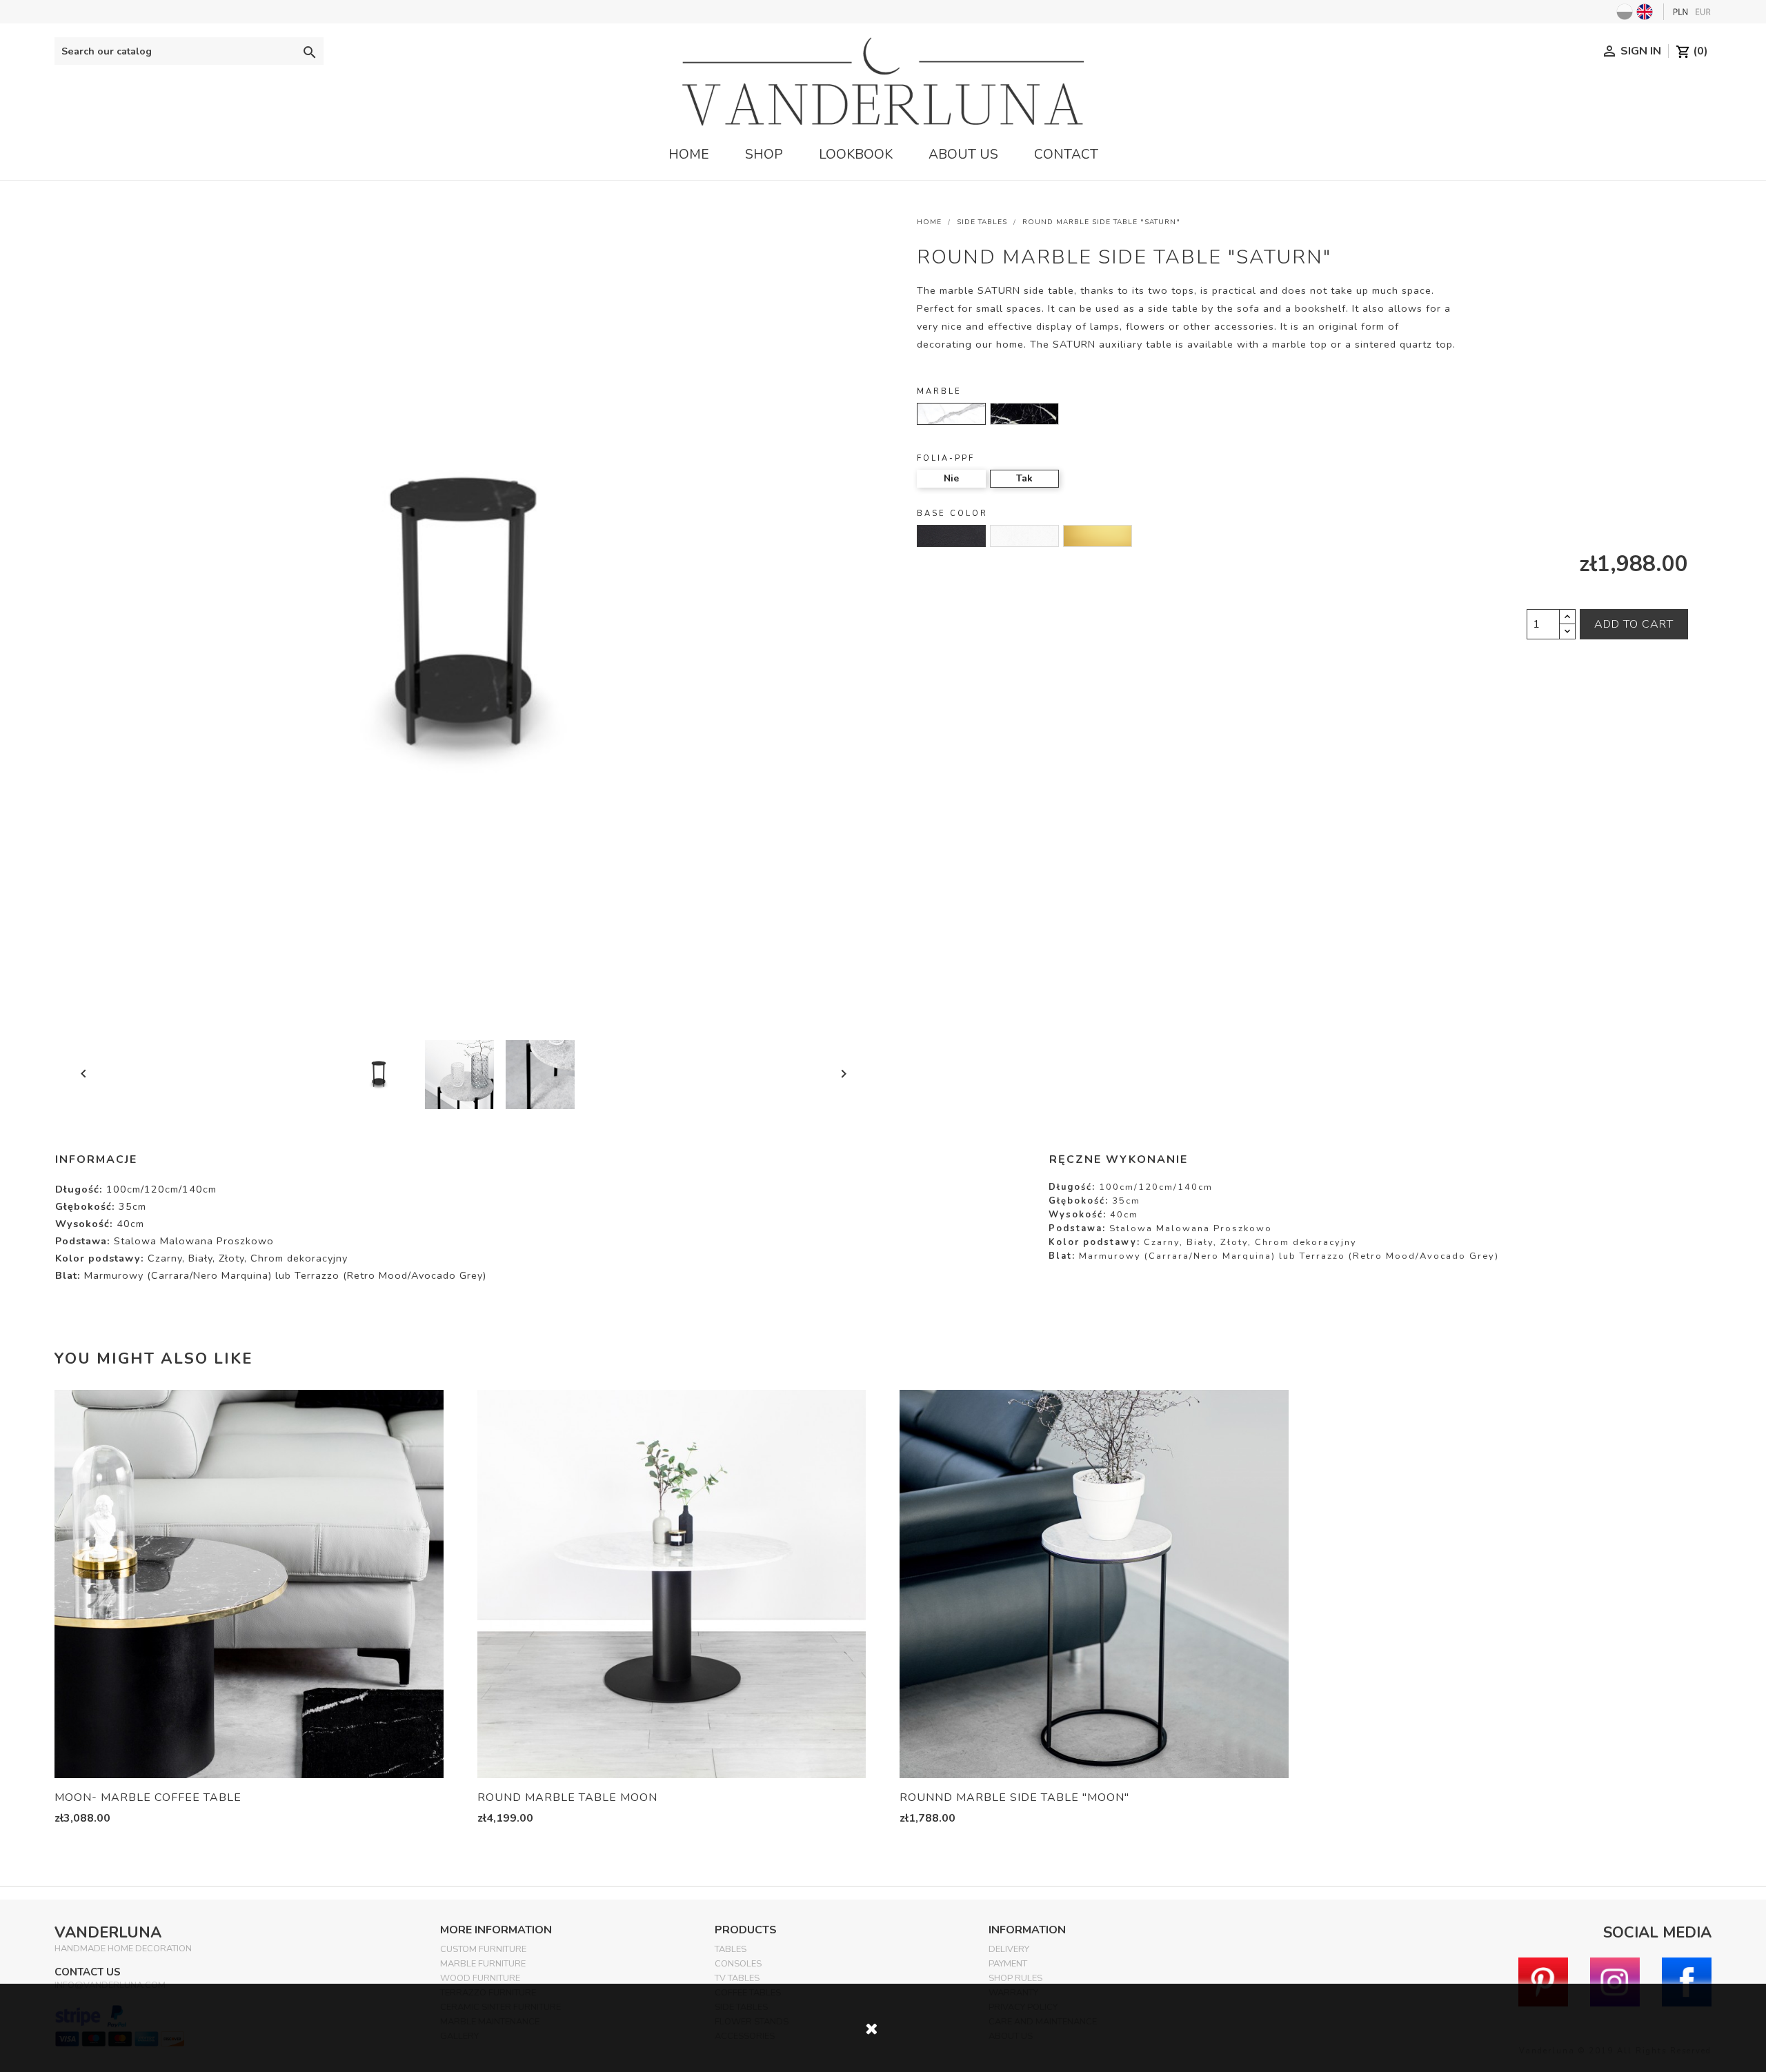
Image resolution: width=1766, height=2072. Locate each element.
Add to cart (1634, 624)
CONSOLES (738, 1964)
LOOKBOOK (856, 155)
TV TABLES (737, 1978)
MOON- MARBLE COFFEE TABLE (148, 1797)
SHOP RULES (1015, 1978)
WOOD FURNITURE (480, 1978)
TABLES (731, 1949)
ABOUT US (963, 155)
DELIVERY (1009, 1949)
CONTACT (1066, 155)
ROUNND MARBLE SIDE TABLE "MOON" (1014, 1797)
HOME (689, 155)
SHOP (764, 155)
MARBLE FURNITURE (483, 1964)
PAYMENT (1008, 1964)
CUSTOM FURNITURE (483, 1949)
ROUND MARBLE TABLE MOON (567, 1797)
